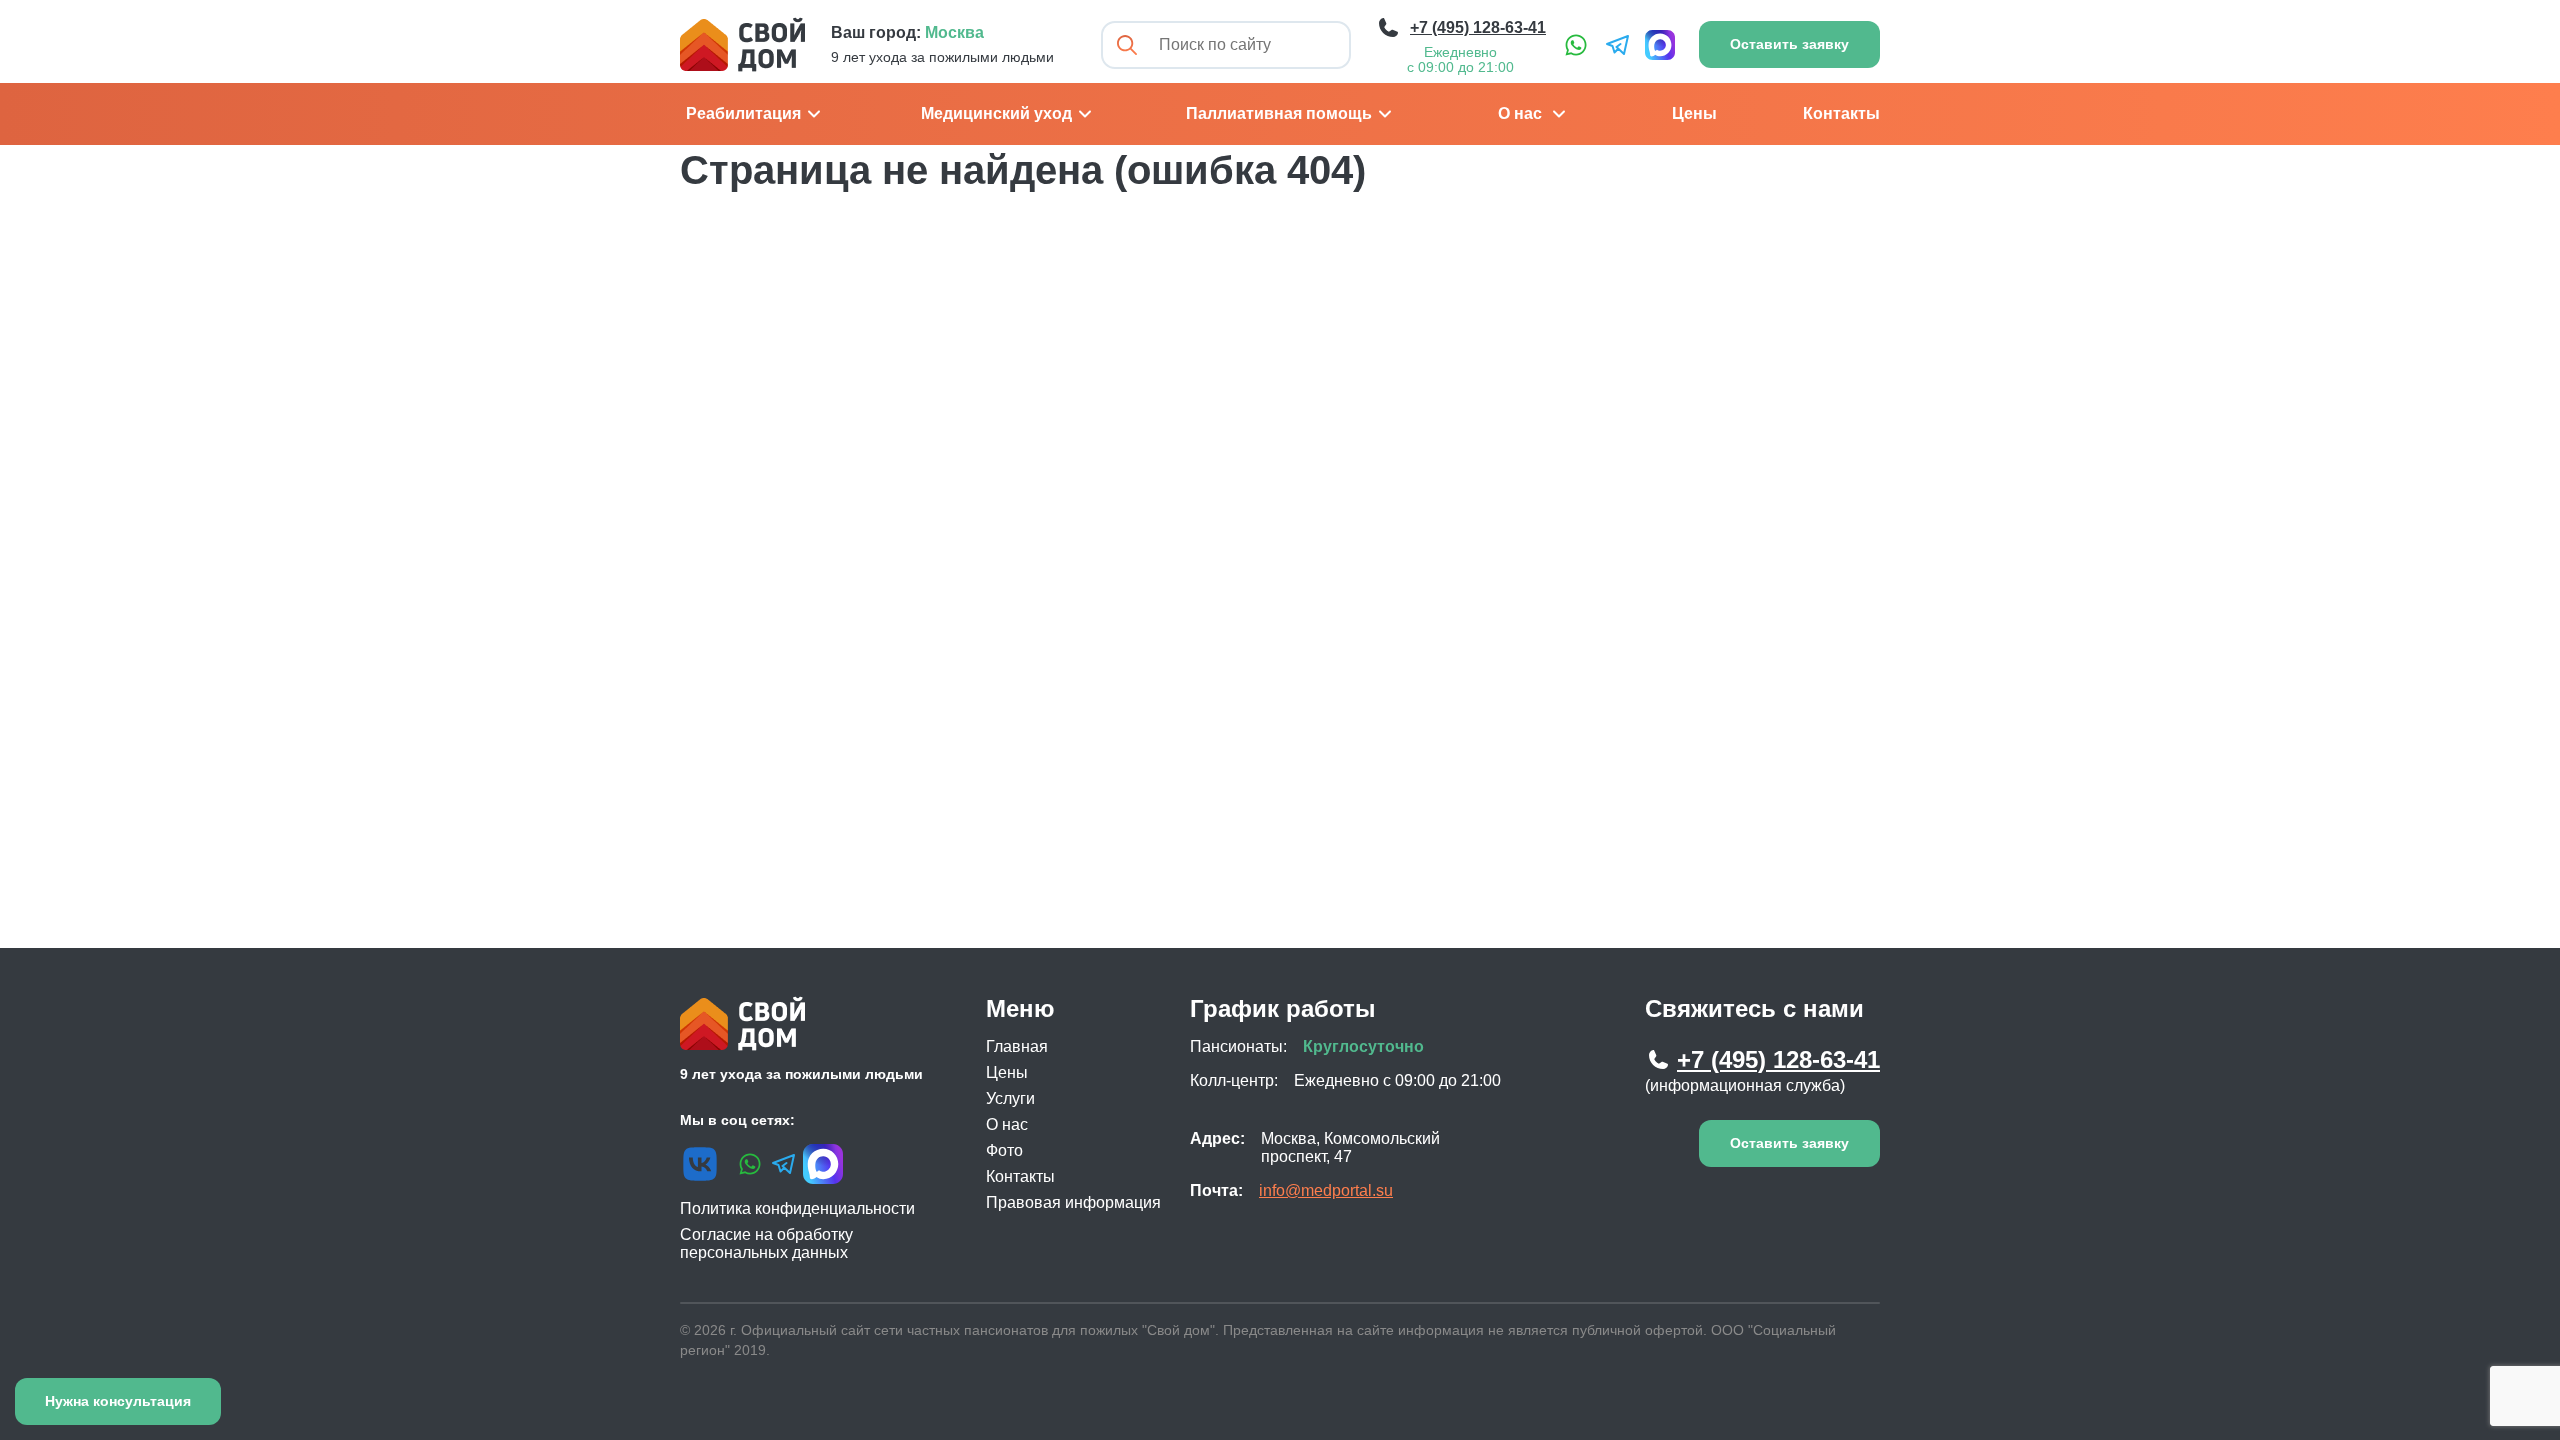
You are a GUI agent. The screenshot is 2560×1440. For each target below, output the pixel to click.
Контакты (1841, 113)
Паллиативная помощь (1279, 113)
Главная (1017, 1046)
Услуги (1010, 1098)
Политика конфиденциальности (797, 1208)
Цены (1694, 113)
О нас (1520, 113)
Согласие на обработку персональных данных (766, 1243)
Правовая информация (1073, 1202)
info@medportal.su (1326, 1190)
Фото (1004, 1150)
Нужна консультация (118, 1401)
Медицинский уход (996, 113)
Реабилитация (743, 113)
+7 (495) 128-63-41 (1778, 1059)
